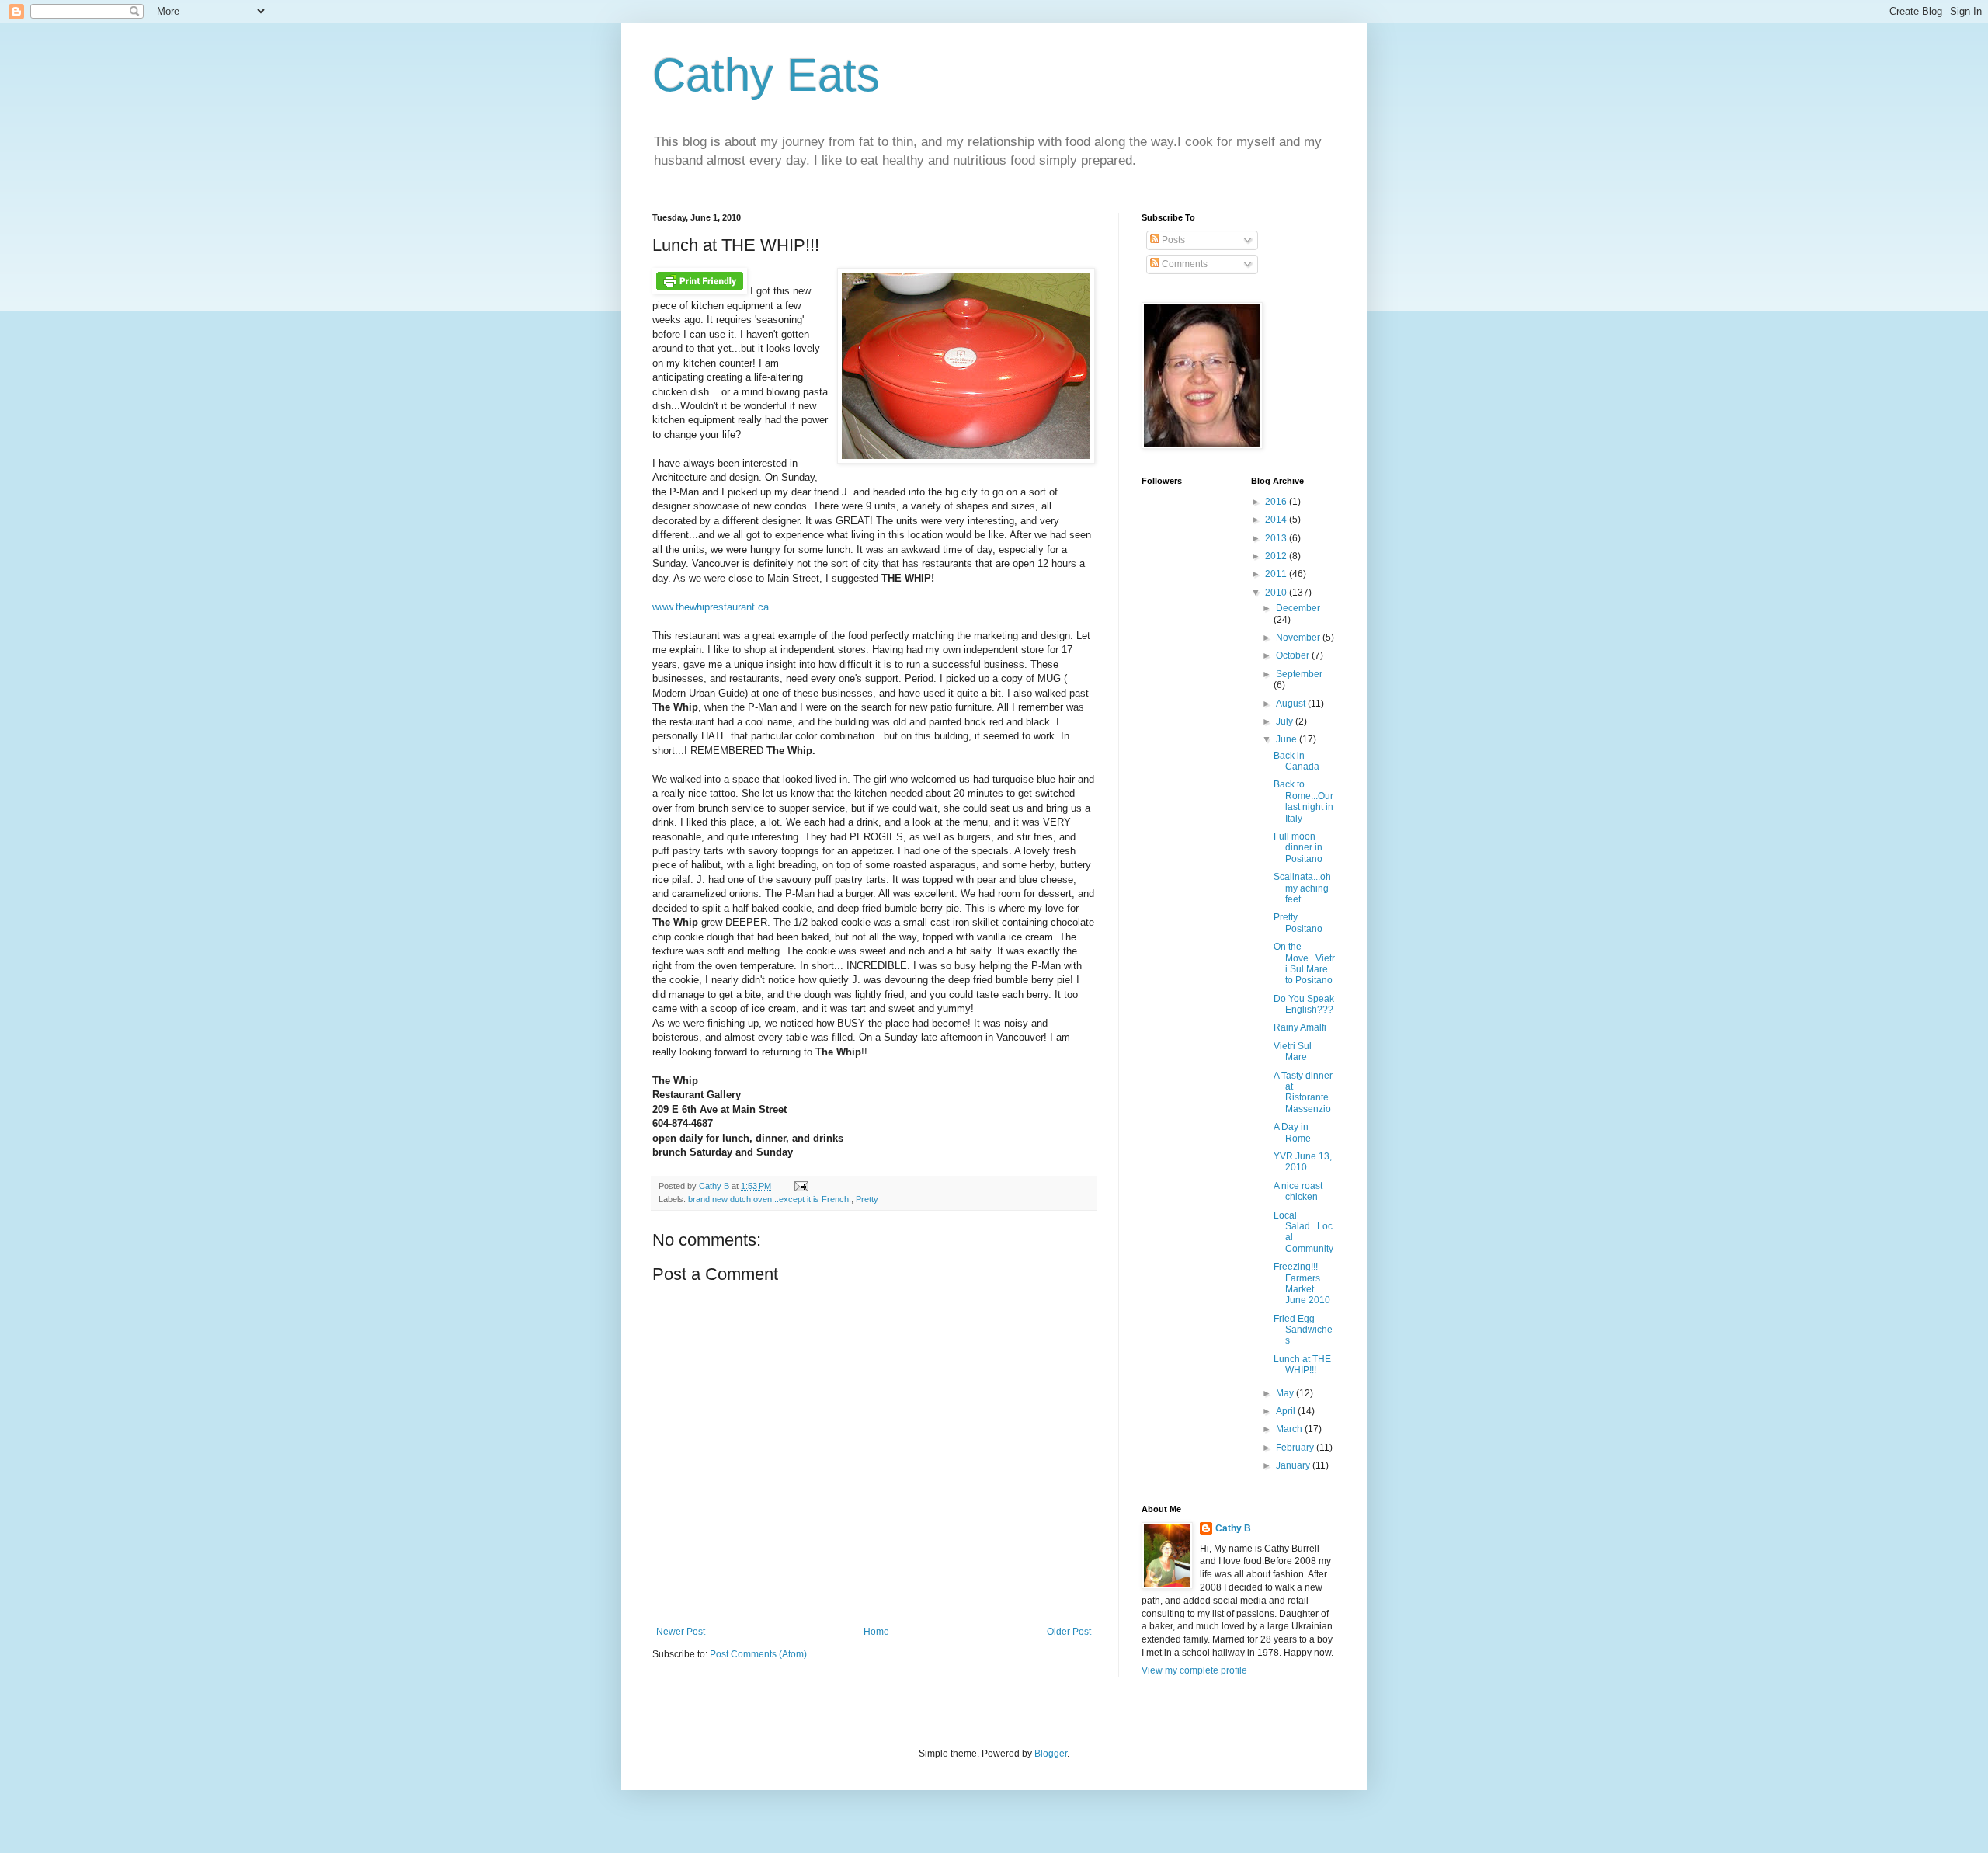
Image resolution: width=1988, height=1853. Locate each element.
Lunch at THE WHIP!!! (1302, 1365)
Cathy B (1233, 1528)
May (1286, 1393)
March (1290, 1429)
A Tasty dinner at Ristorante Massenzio (1303, 1092)
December (1298, 608)
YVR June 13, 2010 (1303, 1162)
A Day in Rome (1292, 1132)
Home (876, 1632)
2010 (1277, 593)
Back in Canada (1296, 761)
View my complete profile (1194, 1670)
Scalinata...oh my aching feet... (1302, 888)
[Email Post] (799, 1186)
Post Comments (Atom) (758, 1654)
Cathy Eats (766, 75)
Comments (1183, 264)
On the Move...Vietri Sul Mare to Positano (1304, 963)
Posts (1172, 240)
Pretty (867, 1199)
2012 (1277, 556)
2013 (1277, 538)
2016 (1277, 502)
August (1292, 704)
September (1299, 674)
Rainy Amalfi (1300, 1027)
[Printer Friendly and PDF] (700, 291)
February (1296, 1448)
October (1294, 655)
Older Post (1069, 1632)
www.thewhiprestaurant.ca (711, 607)
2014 (1277, 520)
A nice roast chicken (1298, 1191)
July (1286, 721)
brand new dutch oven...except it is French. (770, 1199)
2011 (1277, 574)
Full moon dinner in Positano (1298, 848)
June (1288, 739)
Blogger (1051, 1754)
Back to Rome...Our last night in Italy (1303, 801)
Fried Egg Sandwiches (1303, 1330)
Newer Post (681, 1632)
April (1287, 1411)
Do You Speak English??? (1304, 1004)
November (1299, 638)
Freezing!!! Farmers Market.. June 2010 (1302, 1283)
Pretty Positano (1298, 923)
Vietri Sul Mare (1293, 1052)
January (1294, 1465)
